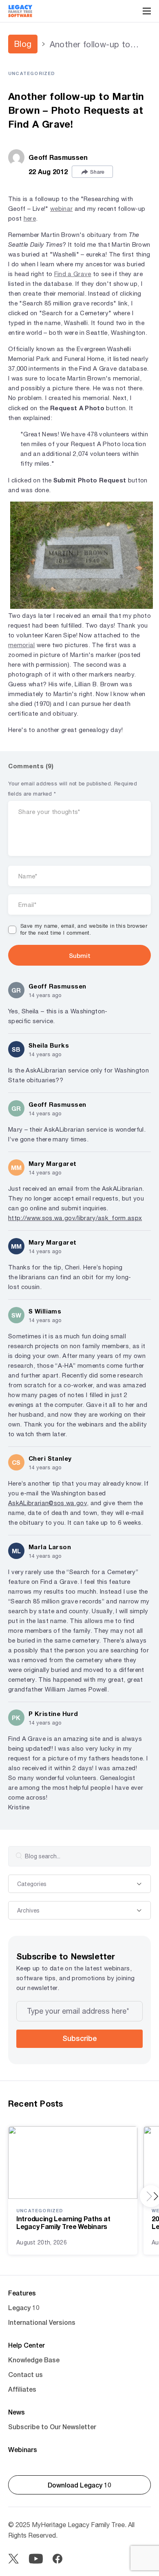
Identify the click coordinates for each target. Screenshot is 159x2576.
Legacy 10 (24, 2307)
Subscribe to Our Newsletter (52, 2427)
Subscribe (79, 2038)
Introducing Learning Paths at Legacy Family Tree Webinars (63, 2222)
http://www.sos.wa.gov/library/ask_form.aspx (75, 1218)
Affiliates (22, 2389)
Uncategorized (32, 73)
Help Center (26, 2345)
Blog (23, 44)
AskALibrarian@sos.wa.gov (47, 1503)
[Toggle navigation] (147, 11)
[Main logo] (20, 11)
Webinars (23, 2449)
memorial (22, 645)
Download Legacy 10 (79, 2485)
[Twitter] (13, 2559)
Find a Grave (73, 274)
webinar (61, 209)
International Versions (42, 2322)
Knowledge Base (34, 2360)
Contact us (25, 2374)
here (30, 218)
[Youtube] (36, 2559)
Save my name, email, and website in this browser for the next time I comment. (84, 929)
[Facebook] (57, 2559)
